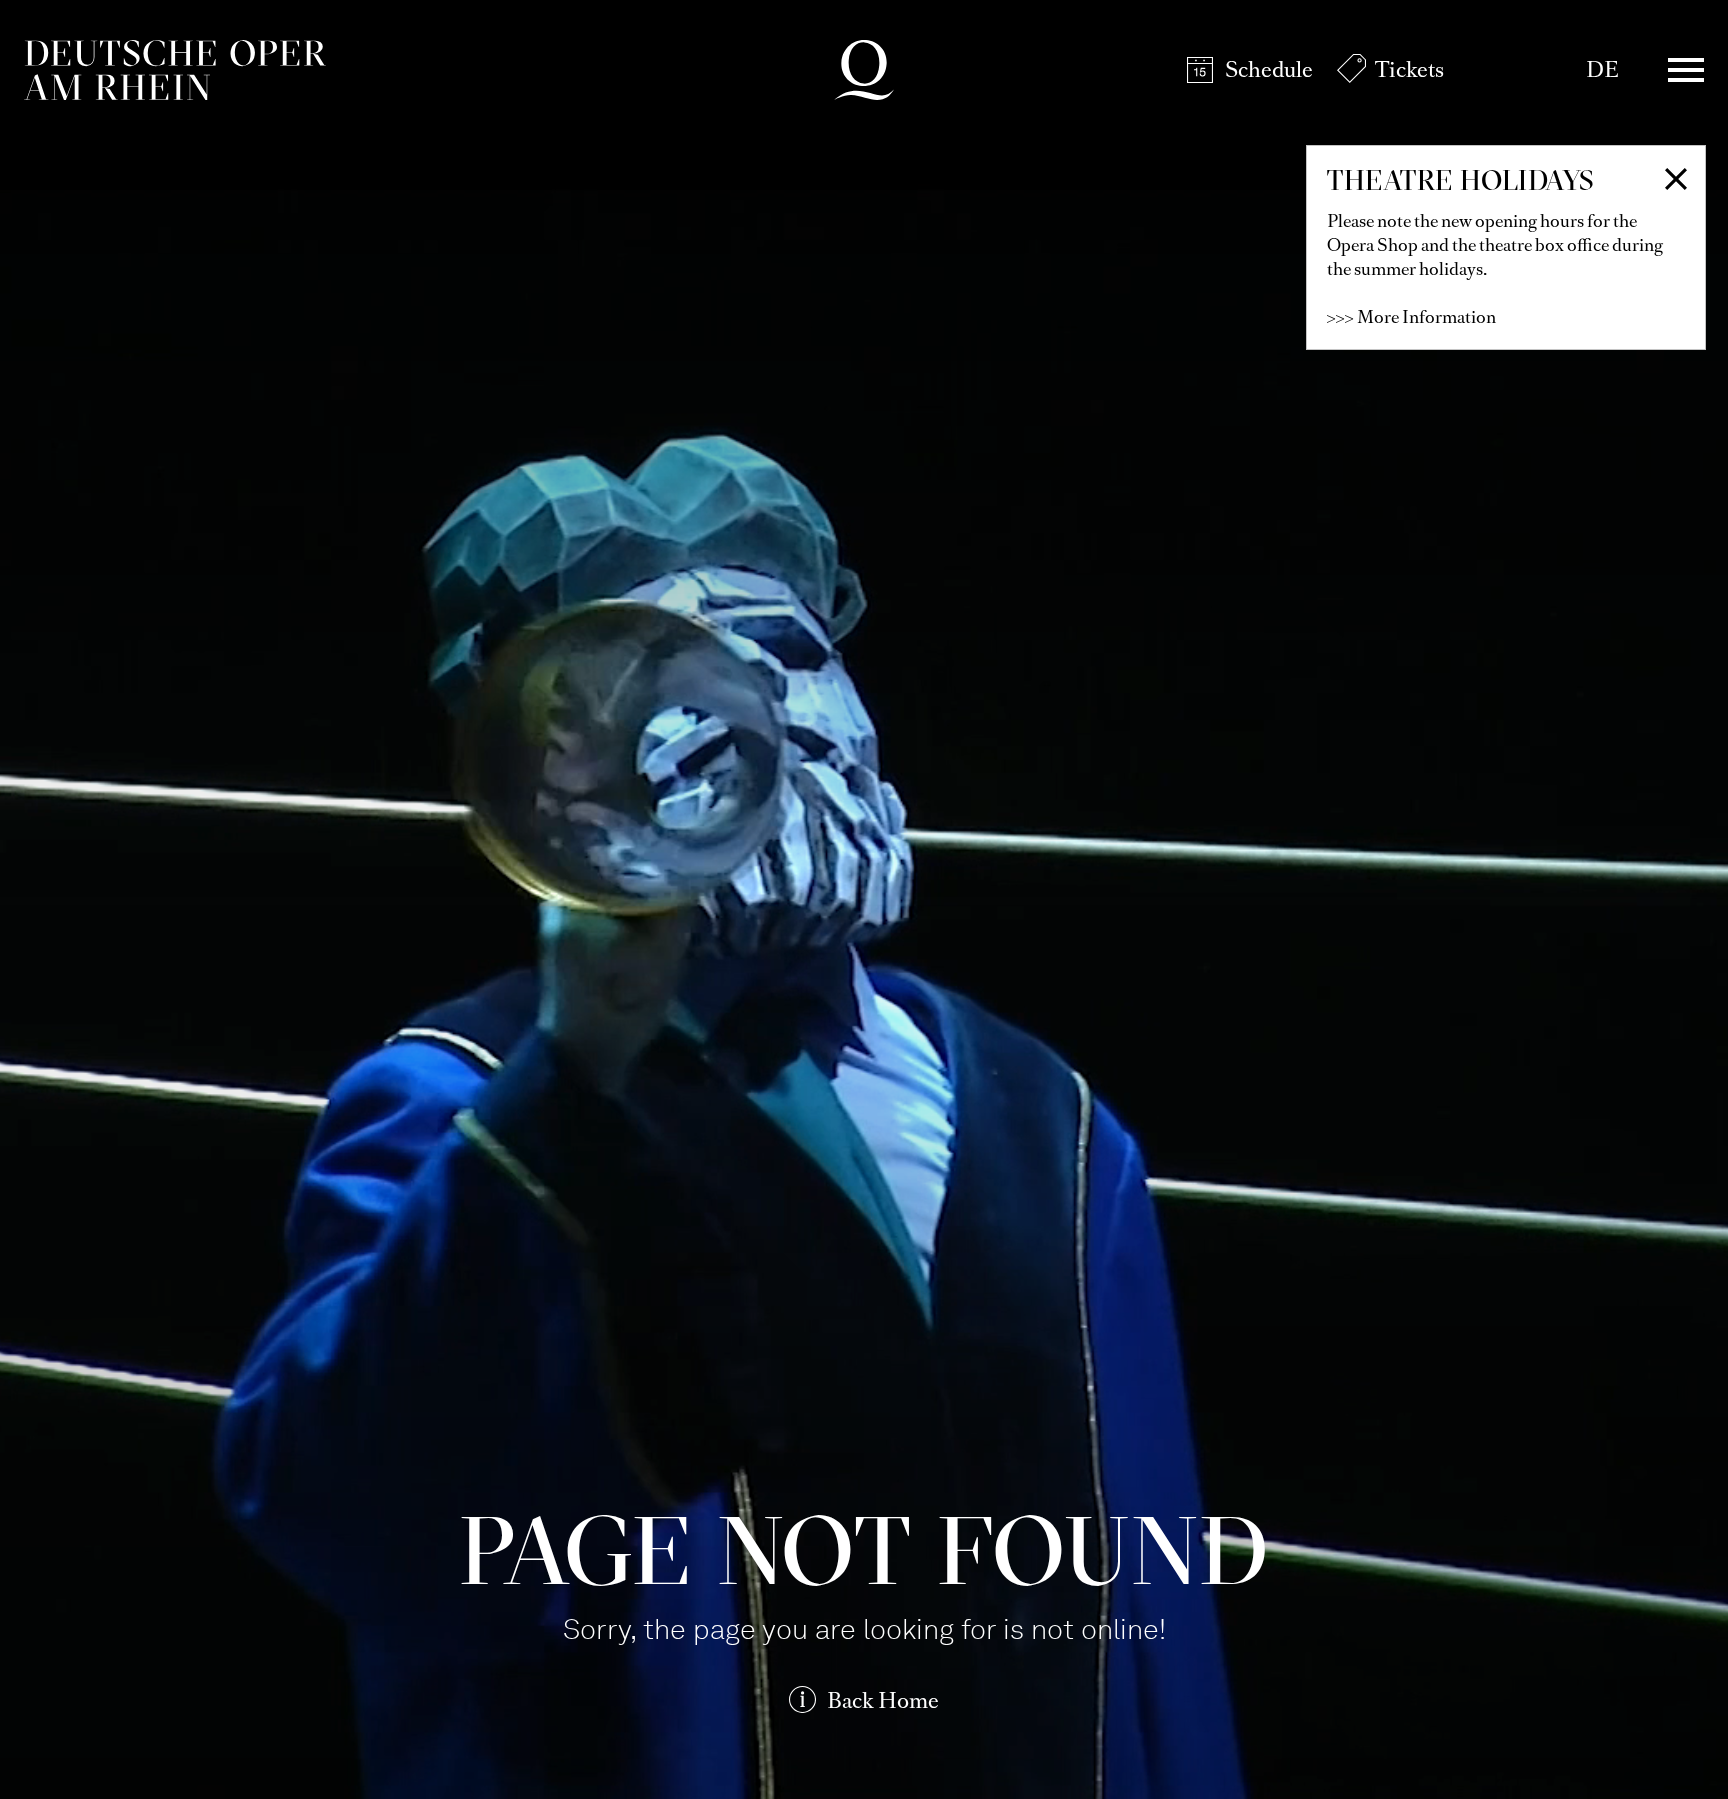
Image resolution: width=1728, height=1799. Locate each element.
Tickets (1409, 69)
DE (1602, 69)
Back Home (883, 1700)
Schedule (1269, 69)
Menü (1686, 70)
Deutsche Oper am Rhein (175, 70)
